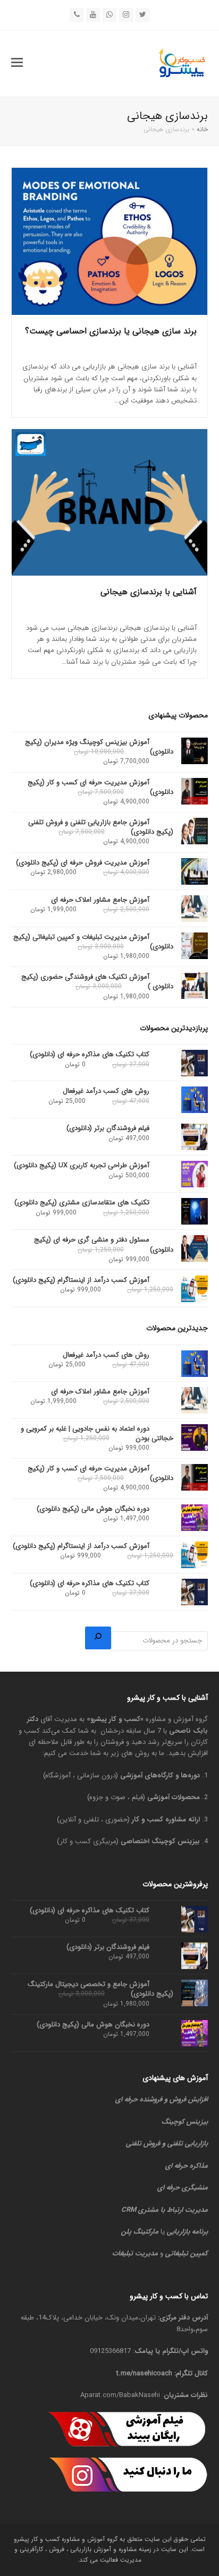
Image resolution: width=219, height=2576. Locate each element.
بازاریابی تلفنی (188, 2143)
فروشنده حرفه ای (139, 2099)
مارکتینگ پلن (140, 2232)
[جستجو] (98, 1638)
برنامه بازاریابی (187, 2232)
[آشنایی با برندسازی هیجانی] (110, 503)
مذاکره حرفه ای (187, 2166)
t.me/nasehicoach (144, 2373)
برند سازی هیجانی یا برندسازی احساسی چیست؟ (111, 331)
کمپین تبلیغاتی (187, 2253)
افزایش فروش (189, 2099)
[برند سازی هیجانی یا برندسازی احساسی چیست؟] (110, 241)
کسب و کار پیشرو (115, 1719)
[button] (17, 63)
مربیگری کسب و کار (88, 1841)
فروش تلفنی (143, 2143)
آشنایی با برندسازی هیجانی (149, 592)
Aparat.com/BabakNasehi (120, 2395)
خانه (202, 129)
